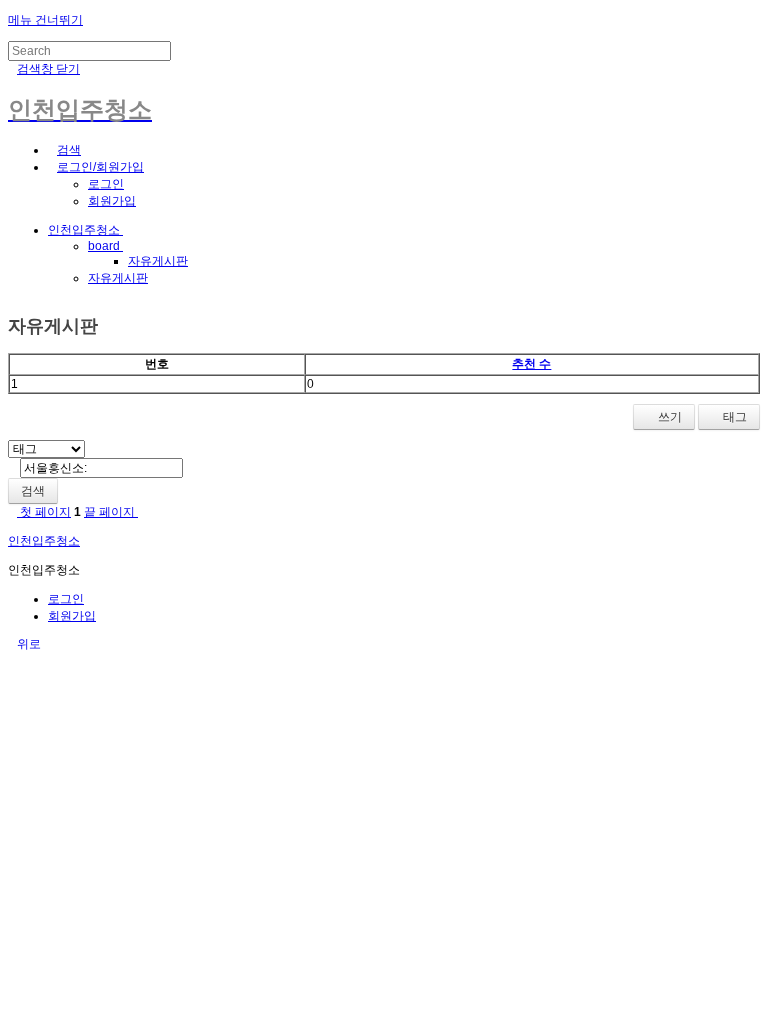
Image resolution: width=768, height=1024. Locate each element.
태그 (733, 417)
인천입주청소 (85, 230)
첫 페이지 (44, 512)
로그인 (106, 184)
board (105, 246)
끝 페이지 (111, 512)
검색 (33, 491)
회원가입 (112, 201)
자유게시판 (158, 261)
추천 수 (531, 364)
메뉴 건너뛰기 (45, 20)
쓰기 (668, 417)
